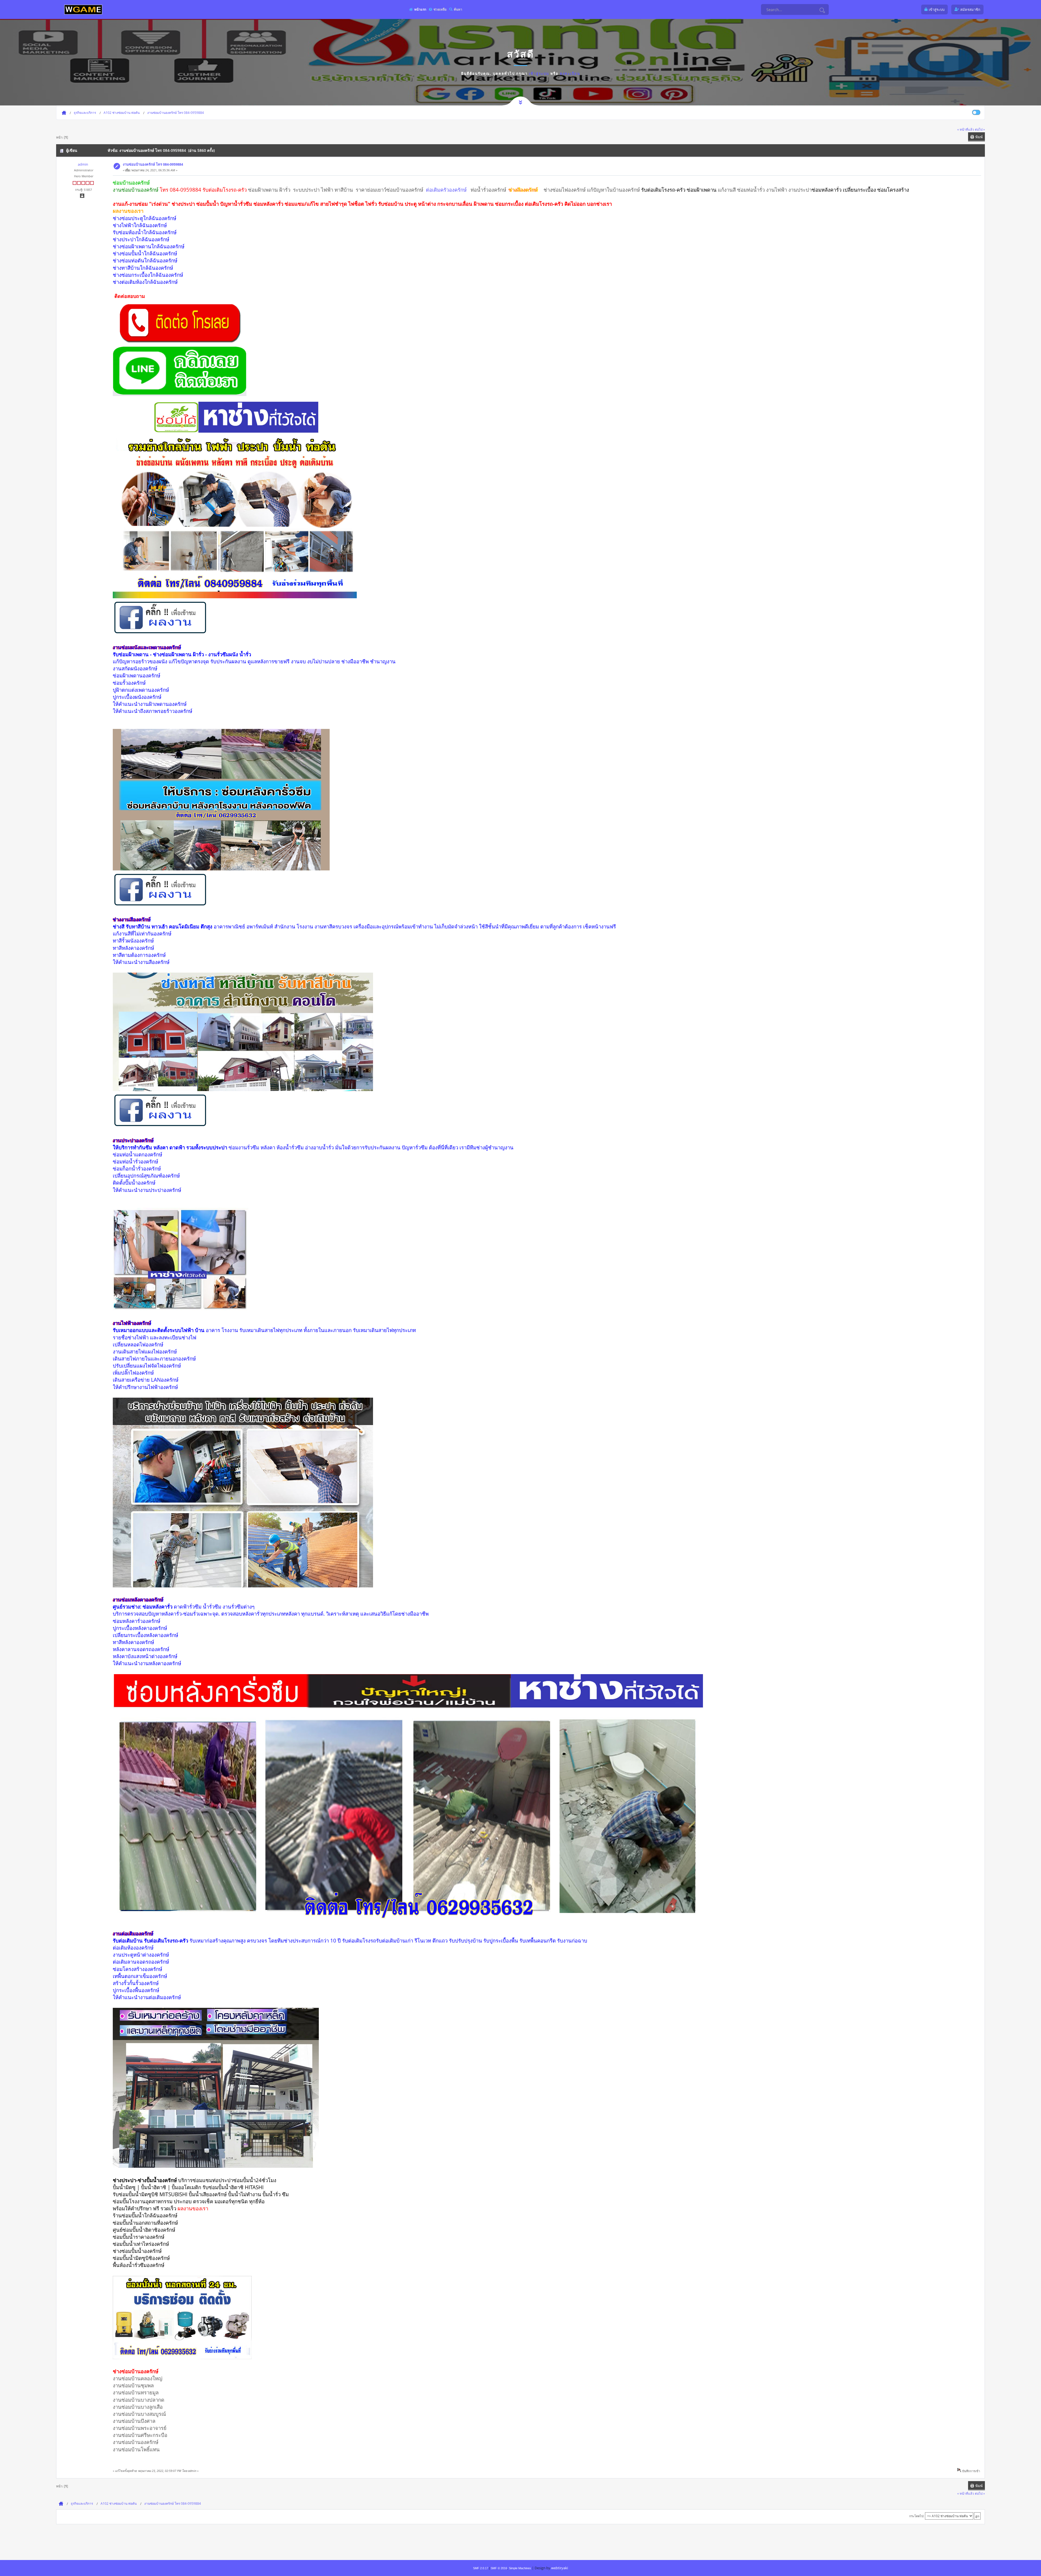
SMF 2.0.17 (481, 2568)
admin (83, 164)
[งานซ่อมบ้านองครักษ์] (179, 342)
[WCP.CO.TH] (83, 9)
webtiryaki (560, 2568)
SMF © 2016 (499, 2568)
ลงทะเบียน (570, 73)
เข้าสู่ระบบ (539, 73)
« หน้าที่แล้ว (966, 129)
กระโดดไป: (917, 2516)
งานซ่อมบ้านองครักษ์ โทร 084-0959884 (153, 164)
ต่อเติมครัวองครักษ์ (447, 190)
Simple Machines (520, 2568)
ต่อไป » (980, 129)
